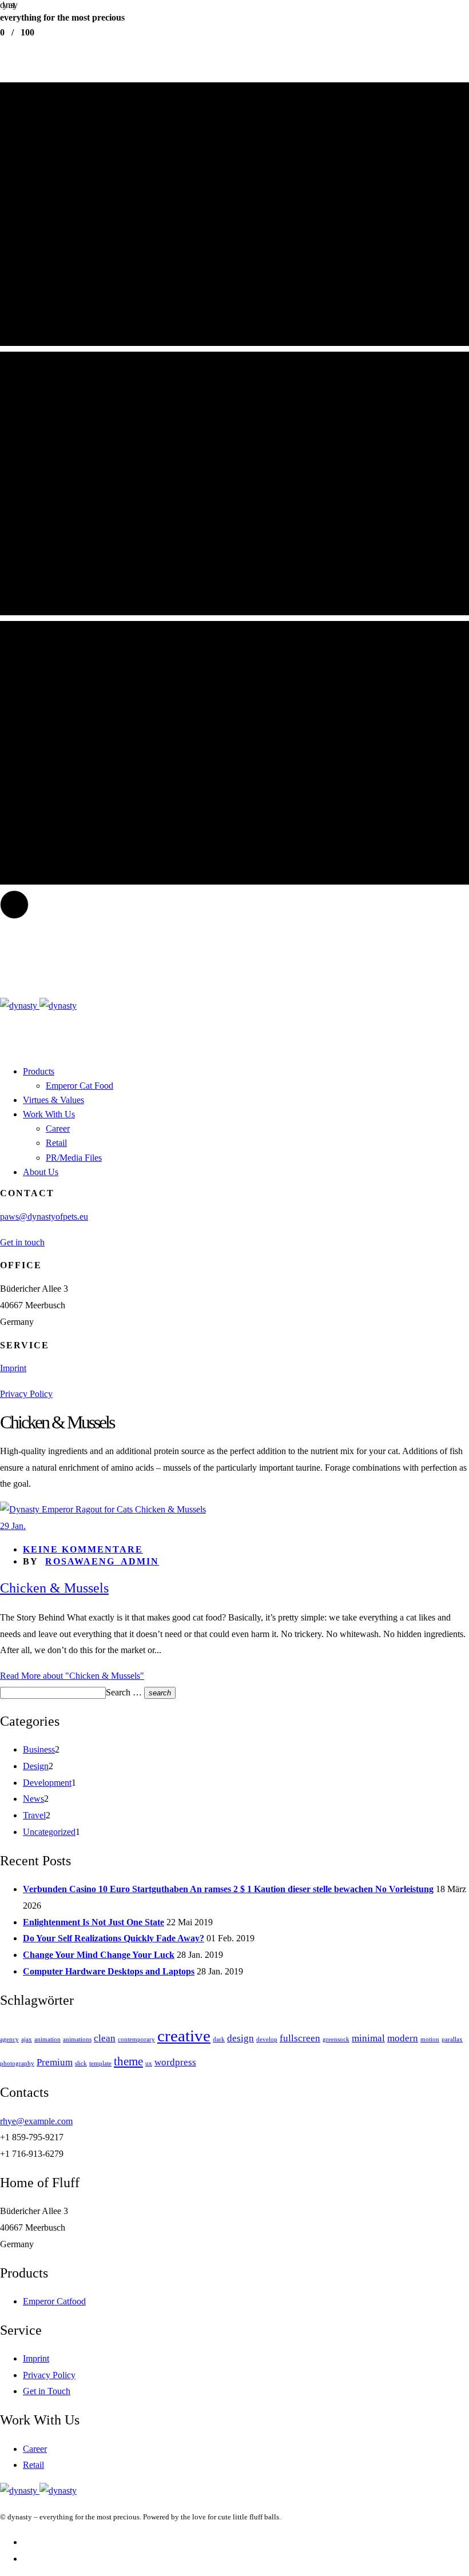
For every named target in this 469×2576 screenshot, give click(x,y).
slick (81, 2063)
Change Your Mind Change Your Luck (99, 1955)
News (33, 1799)
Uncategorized (49, 1832)
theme (128, 2061)
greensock (336, 2039)
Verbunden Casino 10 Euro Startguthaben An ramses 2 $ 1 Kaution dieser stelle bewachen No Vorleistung (228, 1889)
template (100, 2063)
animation (47, 2039)
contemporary (136, 2039)
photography (17, 2063)
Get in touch (22, 1242)
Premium (55, 2062)
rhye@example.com (36, 2121)
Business (39, 1749)
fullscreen (300, 2038)
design (241, 2038)
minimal (368, 2038)
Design (36, 1766)
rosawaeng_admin (102, 1561)
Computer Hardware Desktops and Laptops (109, 1971)
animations (77, 2039)
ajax (27, 2039)
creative (184, 2036)
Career (35, 2449)
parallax (452, 2039)
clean (105, 2038)
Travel (34, 1815)
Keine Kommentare (83, 1549)
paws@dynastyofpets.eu (44, 1217)
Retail (33, 2465)
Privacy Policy (26, 1394)
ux (149, 2063)
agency (9, 2039)
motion (430, 2039)
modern (403, 2038)
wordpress (175, 2062)
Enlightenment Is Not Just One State (94, 1922)
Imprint (13, 1368)
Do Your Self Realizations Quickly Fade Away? (114, 1938)
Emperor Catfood (54, 2301)
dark (219, 2039)
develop (267, 2039)
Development (47, 1783)
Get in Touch (47, 2391)
